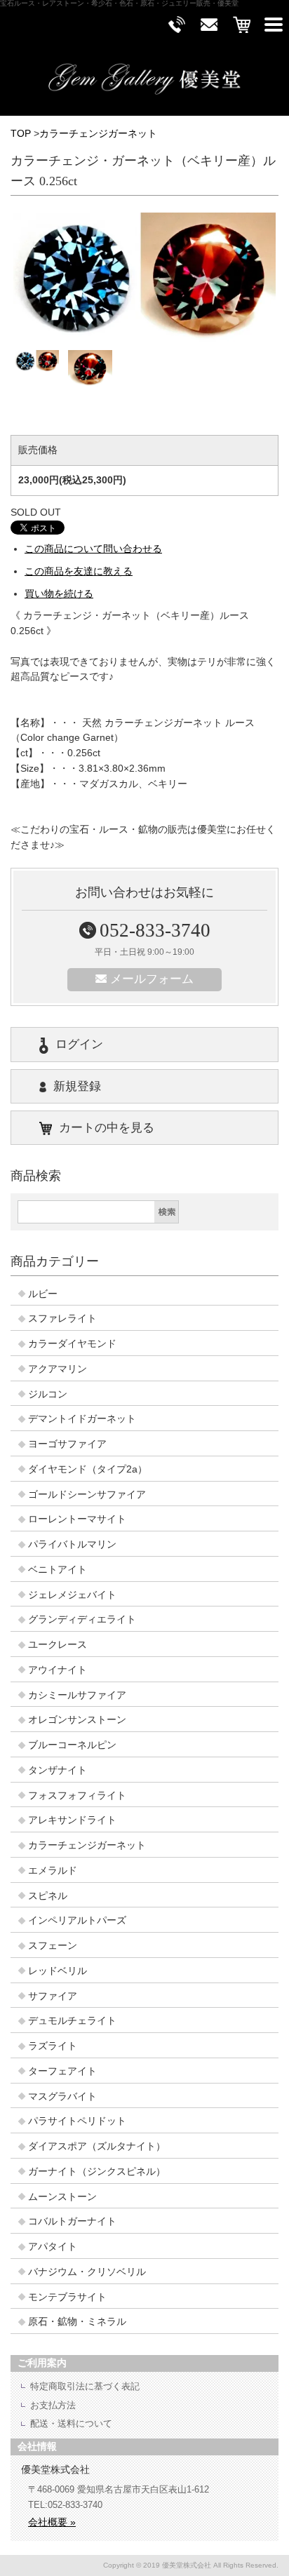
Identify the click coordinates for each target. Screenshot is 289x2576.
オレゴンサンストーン (77, 1720)
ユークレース (58, 1645)
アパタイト (53, 2247)
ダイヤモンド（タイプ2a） (88, 1469)
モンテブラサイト (67, 2297)
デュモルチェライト (72, 2021)
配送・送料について (71, 2423)
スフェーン (53, 1946)
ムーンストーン (62, 2197)
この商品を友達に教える (79, 571)
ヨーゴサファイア (67, 1444)
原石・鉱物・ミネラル (77, 2322)
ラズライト (53, 2046)
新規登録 (77, 1086)
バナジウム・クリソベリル (87, 2272)
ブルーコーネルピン (72, 1745)
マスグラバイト (62, 2097)
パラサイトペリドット (77, 2121)
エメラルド (53, 1871)
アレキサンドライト (72, 1820)
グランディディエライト (82, 1619)
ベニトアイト (58, 1570)
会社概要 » (52, 2522)
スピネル (48, 1896)
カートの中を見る (107, 1128)
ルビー (43, 1294)
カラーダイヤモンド (72, 1344)
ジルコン (48, 1394)
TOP (21, 134)
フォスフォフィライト (77, 1796)
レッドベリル (58, 1971)
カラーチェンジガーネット (98, 134)
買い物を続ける (59, 594)
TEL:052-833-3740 (65, 2505)
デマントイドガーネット (82, 1419)
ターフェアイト (62, 2071)
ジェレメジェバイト (72, 1595)
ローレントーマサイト (77, 1519)
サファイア (53, 1996)
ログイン (79, 1044)
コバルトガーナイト (72, 2221)
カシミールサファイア (77, 1695)
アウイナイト (58, 1670)
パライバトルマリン (72, 1544)
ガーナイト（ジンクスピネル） (97, 2172)
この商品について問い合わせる (93, 549)
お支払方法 (53, 2405)
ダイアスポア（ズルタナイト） (97, 2146)
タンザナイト (58, 1770)
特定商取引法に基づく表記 (85, 2386)
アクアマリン (58, 1369)
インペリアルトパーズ (77, 1920)
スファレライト (62, 1319)
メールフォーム (152, 979)
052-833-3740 (155, 930)
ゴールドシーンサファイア (87, 1495)
